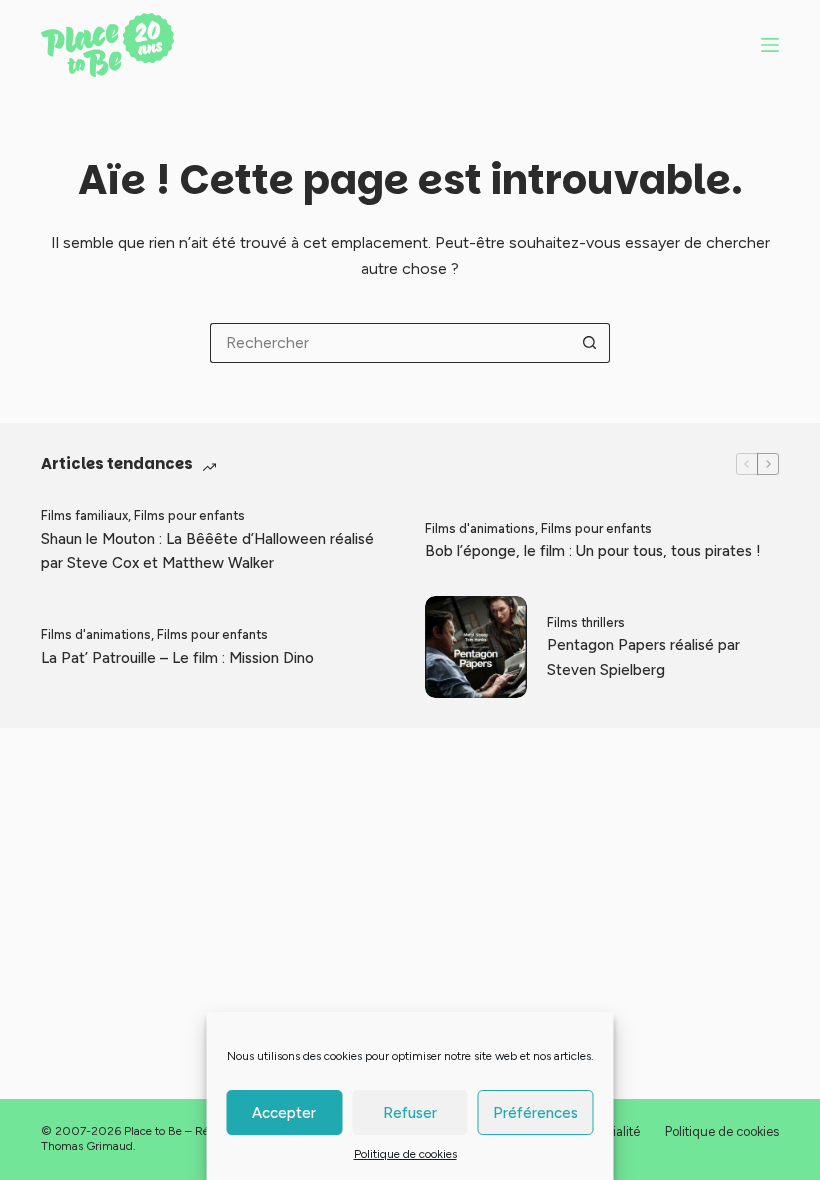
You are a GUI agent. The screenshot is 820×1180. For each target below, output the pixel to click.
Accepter (284, 1113)
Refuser (410, 1113)
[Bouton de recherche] (590, 343)
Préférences (535, 1113)
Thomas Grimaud (87, 1146)
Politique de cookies (405, 1154)
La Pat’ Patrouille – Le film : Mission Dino (177, 658)
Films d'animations (480, 528)
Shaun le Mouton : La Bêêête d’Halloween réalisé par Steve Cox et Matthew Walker (207, 551)
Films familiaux (84, 515)
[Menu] (770, 45)
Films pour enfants (189, 515)
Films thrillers (586, 622)
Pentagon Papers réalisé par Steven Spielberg (643, 657)
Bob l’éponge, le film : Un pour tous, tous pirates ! (593, 551)
